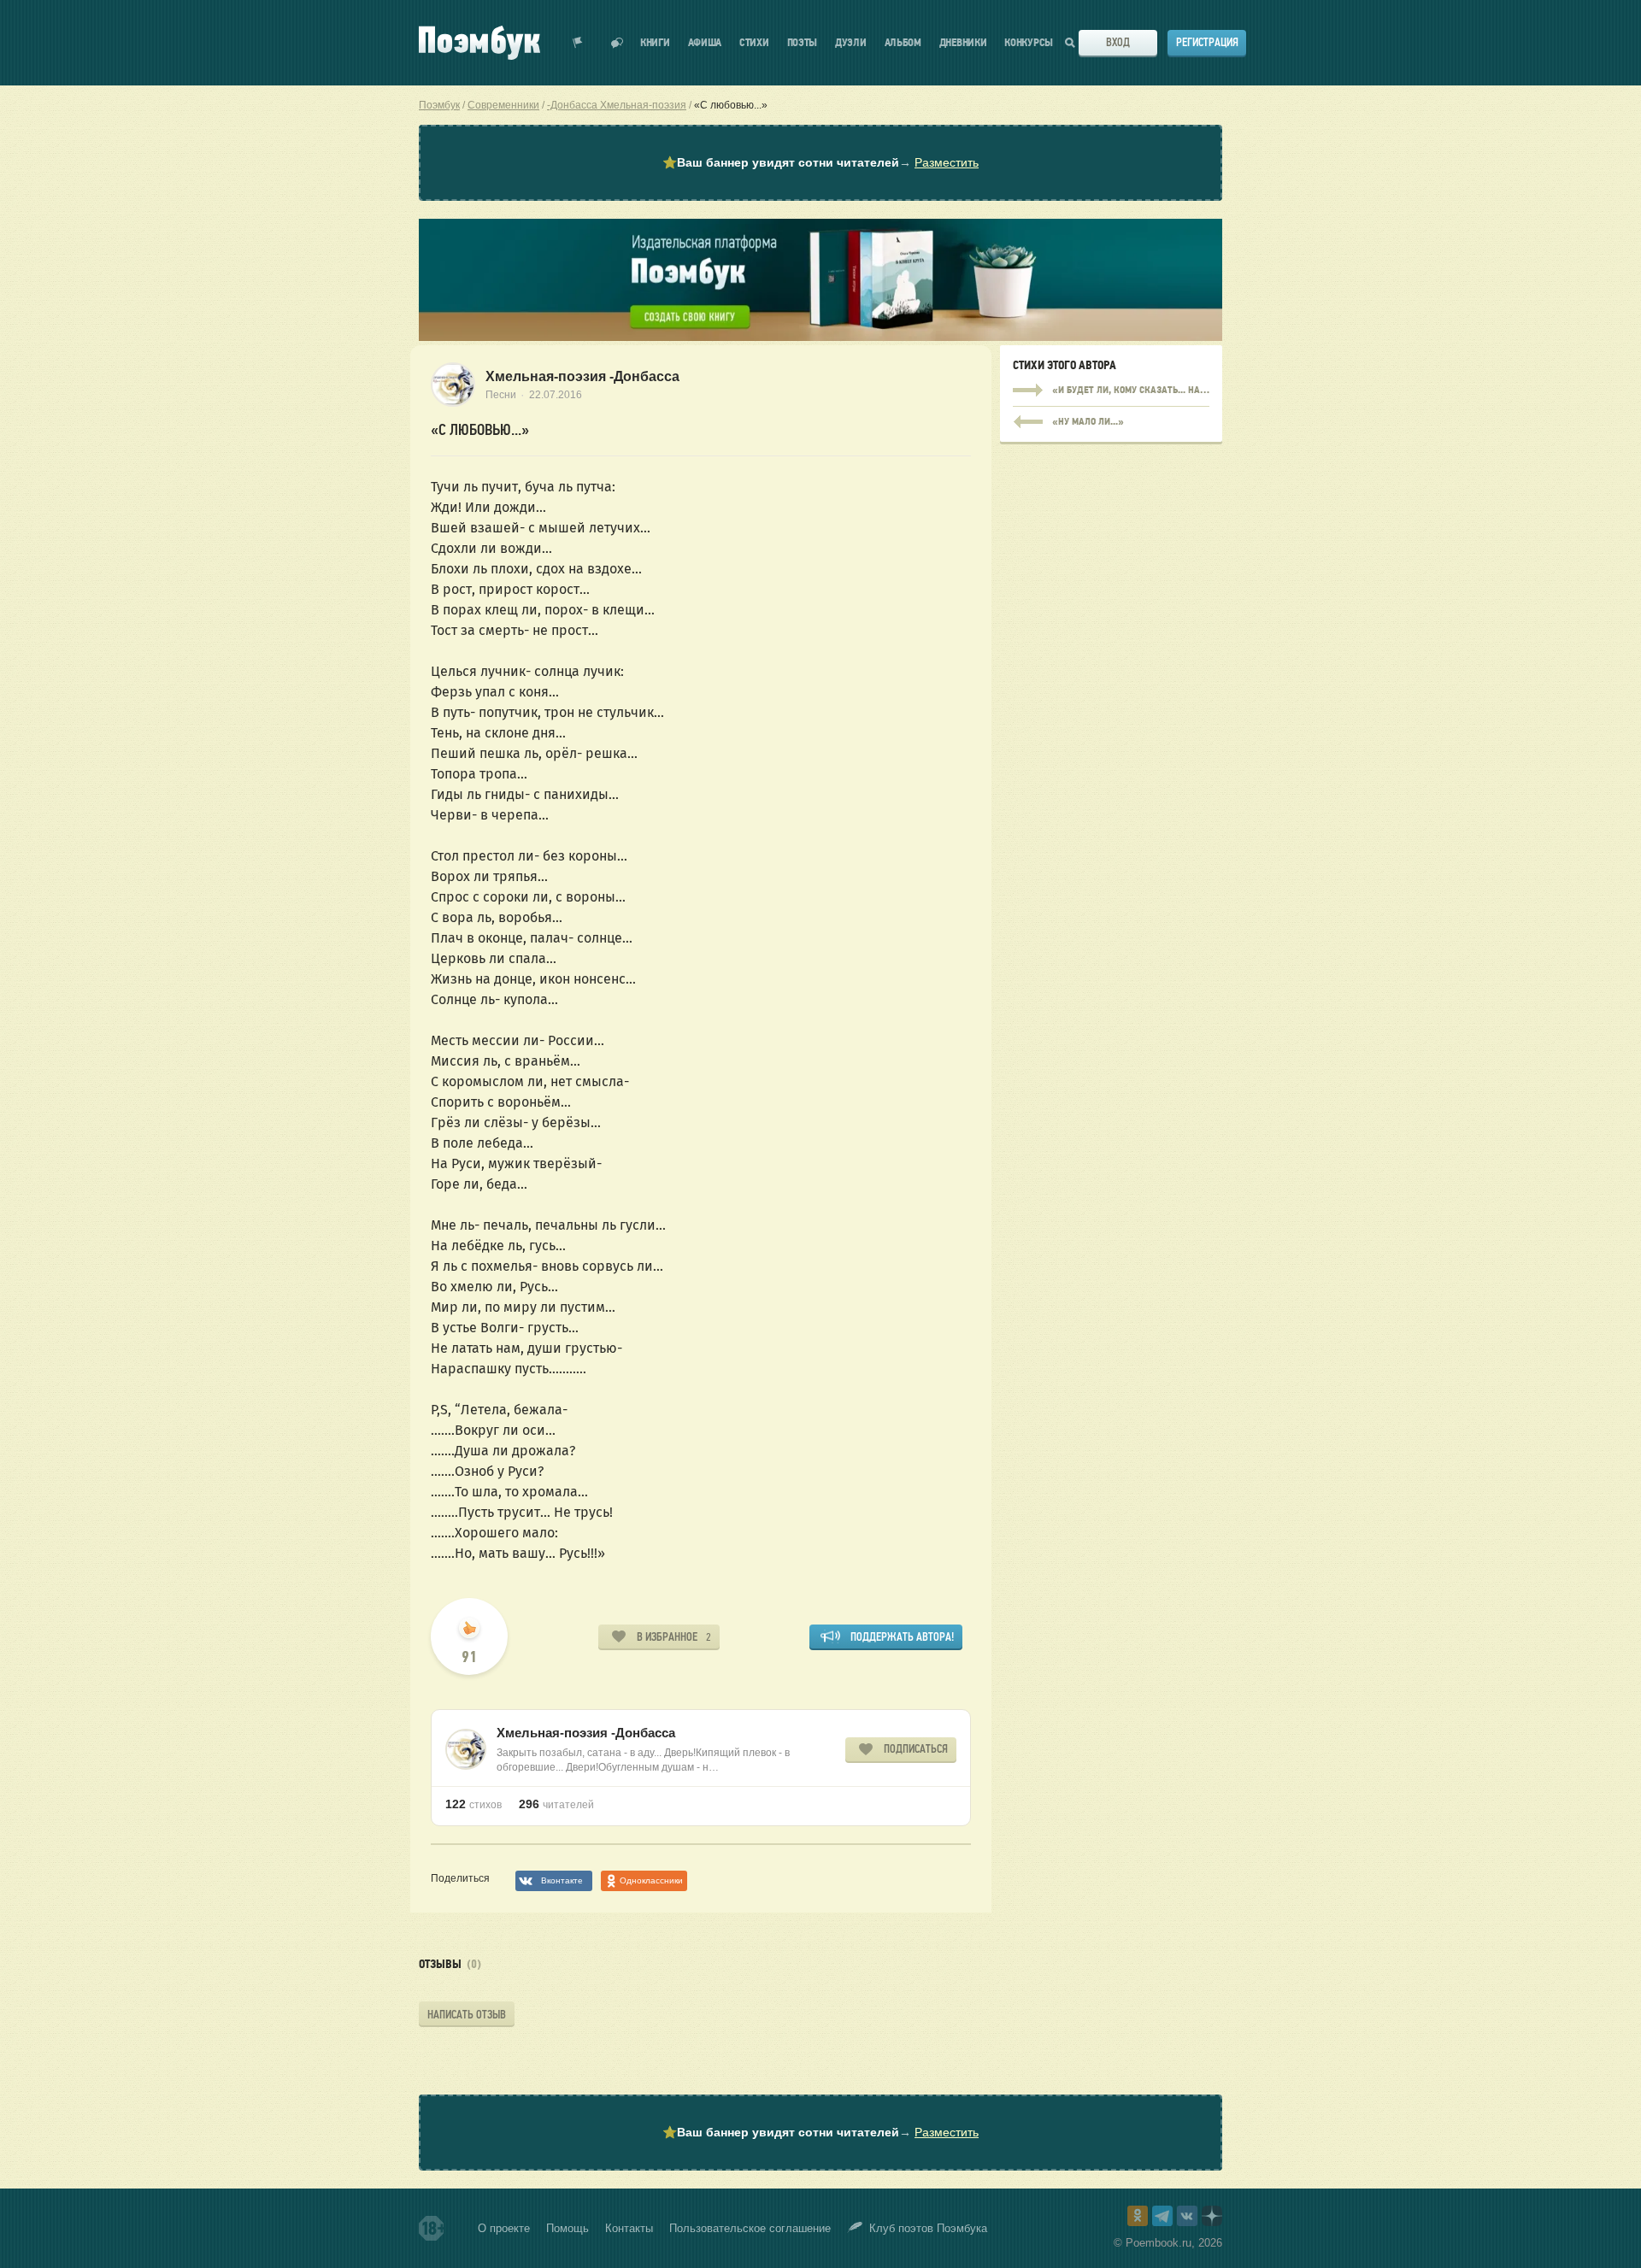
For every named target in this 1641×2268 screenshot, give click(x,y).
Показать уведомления (578, 43)
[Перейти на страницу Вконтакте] (1187, 2216)
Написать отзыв (467, 2015)
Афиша (705, 43)
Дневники (963, 43)
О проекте (504, 2228)
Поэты (803, 43)
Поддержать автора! (902, 1637)
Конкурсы (1029, 43)
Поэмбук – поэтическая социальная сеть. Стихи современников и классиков (479, 43)
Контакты (629, 2228)
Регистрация (1207, 42)
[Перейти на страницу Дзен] (1212, 2216)
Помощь (568, 2228)
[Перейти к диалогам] (617, 43)
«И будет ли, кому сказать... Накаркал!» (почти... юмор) (1111, 391)
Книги (655, 43)
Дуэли (851, 43)
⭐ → (820, 162)
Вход (1118, 42)
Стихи (754, 43)
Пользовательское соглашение (750, 2228)
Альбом (903, 43)
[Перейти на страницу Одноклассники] (1138, 2216)
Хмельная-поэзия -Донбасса (582, 376)
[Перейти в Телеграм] (1162, 2216)
